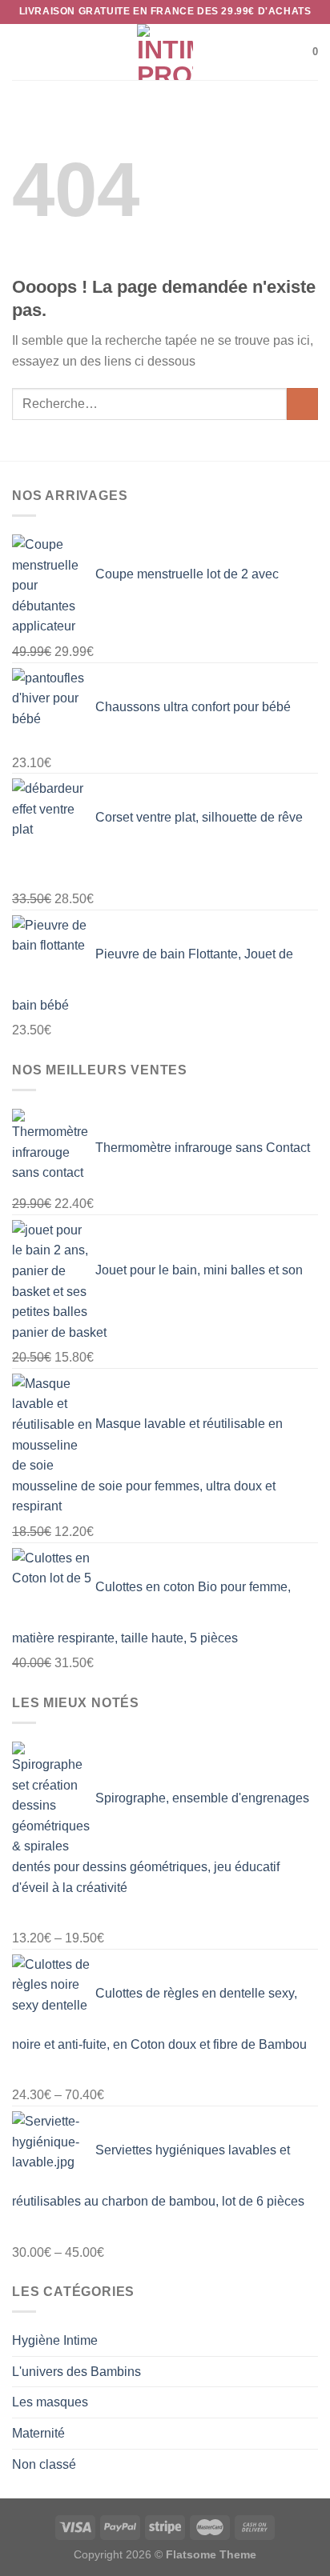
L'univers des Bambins (76, 2372)
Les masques (50, 2402)
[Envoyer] (302, 404)
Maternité (38, 2433)
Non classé (44, 2464)
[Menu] (22, 52)
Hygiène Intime (55, 2340)
